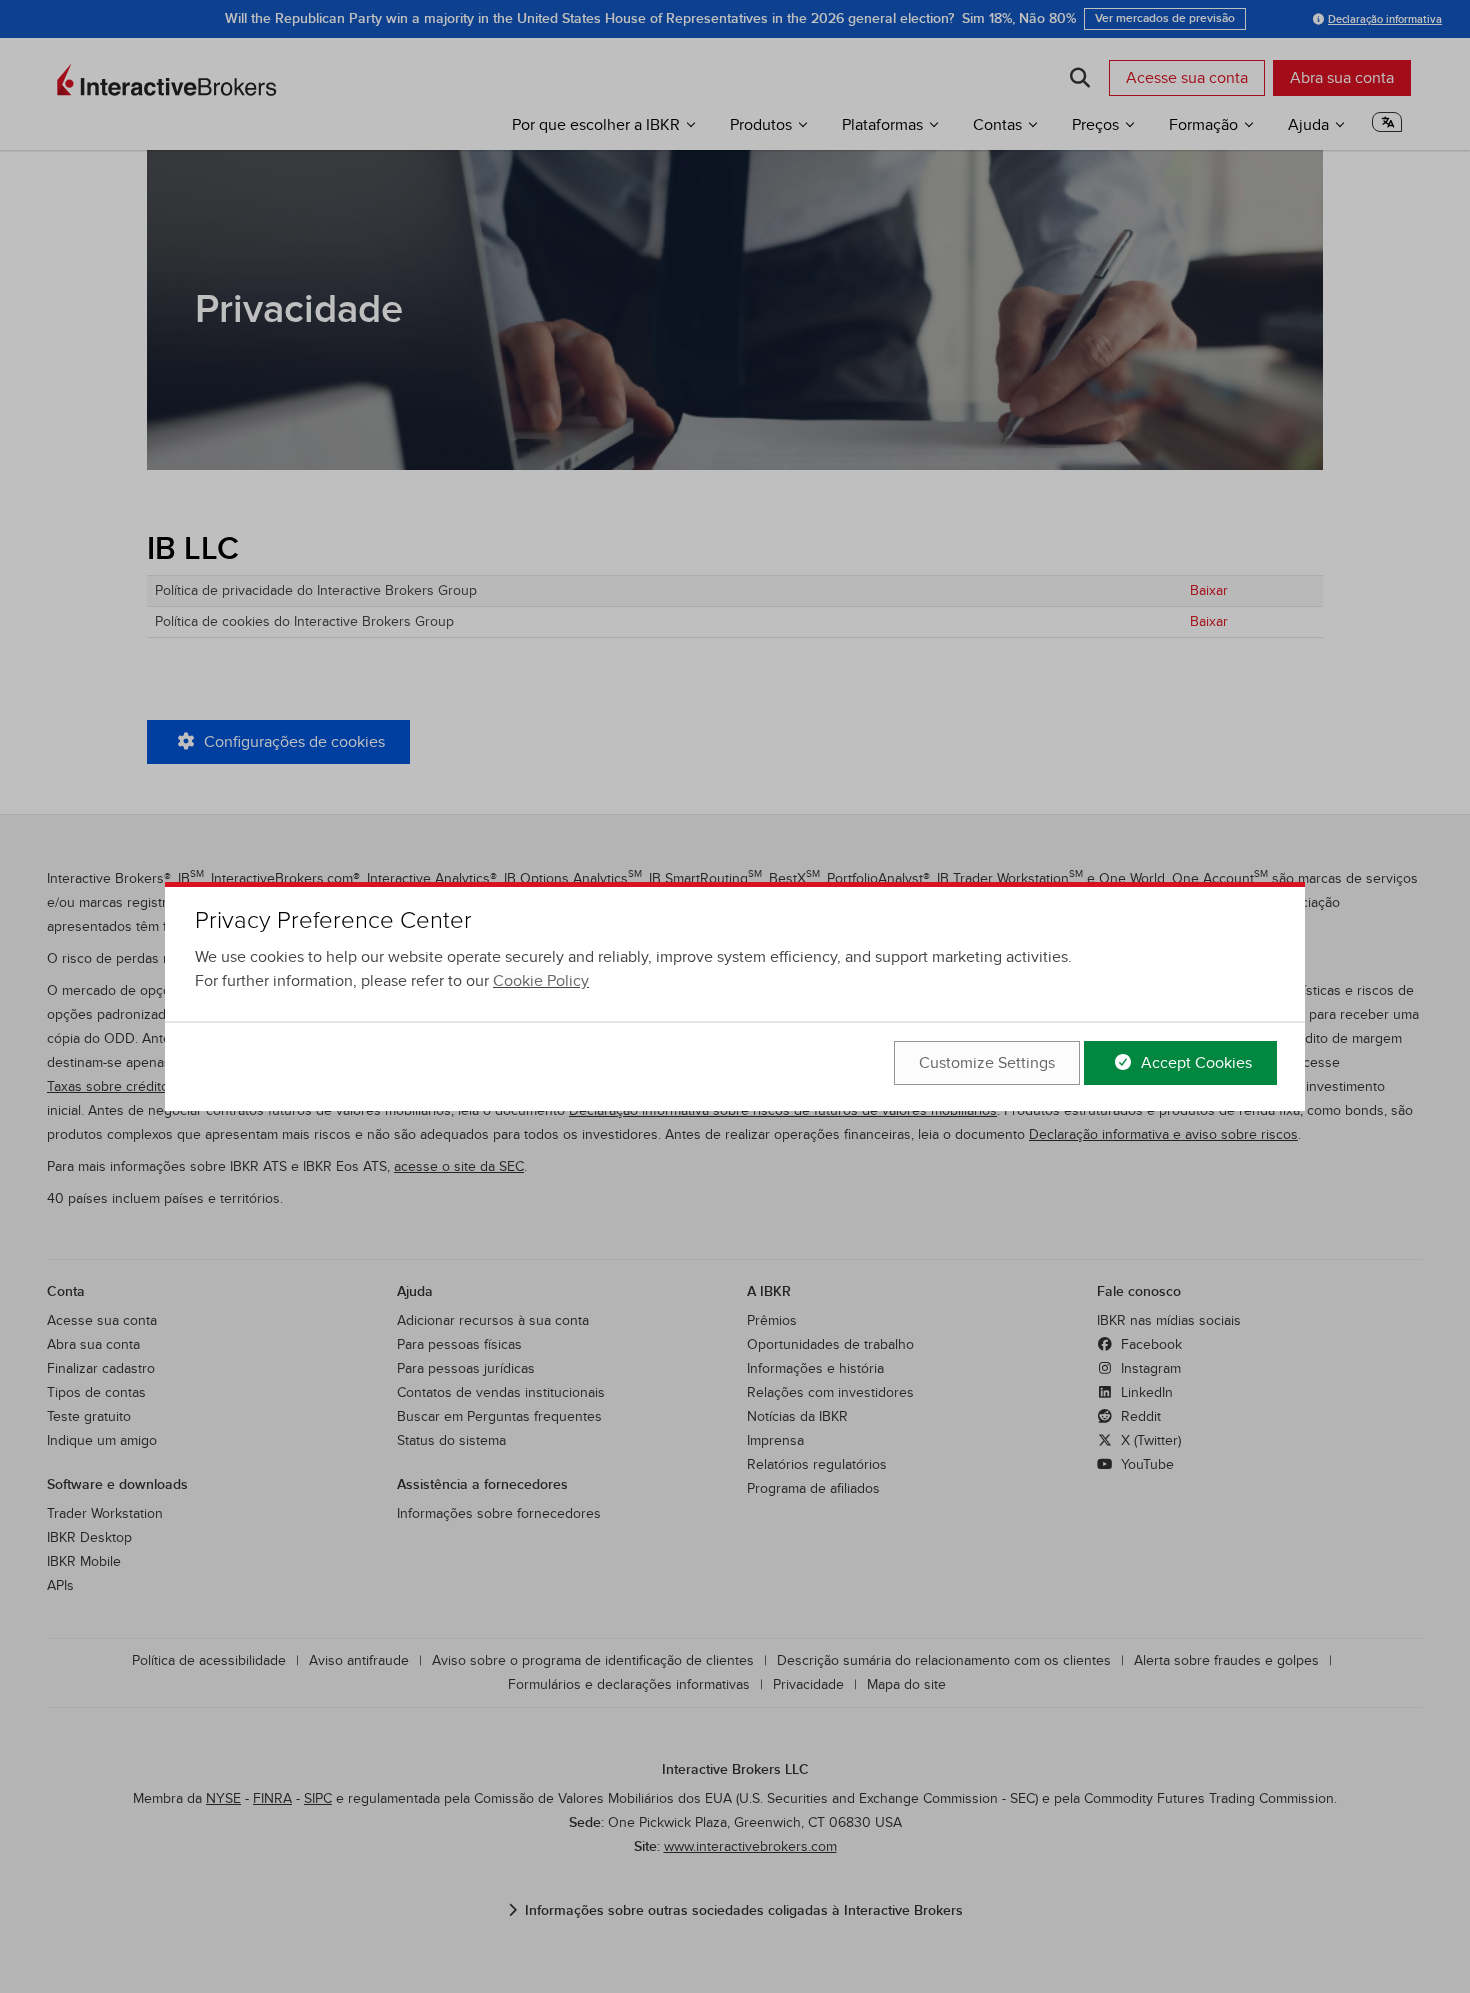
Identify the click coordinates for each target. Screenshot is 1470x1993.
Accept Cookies (1194, 1063)
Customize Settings (987, 1063)
